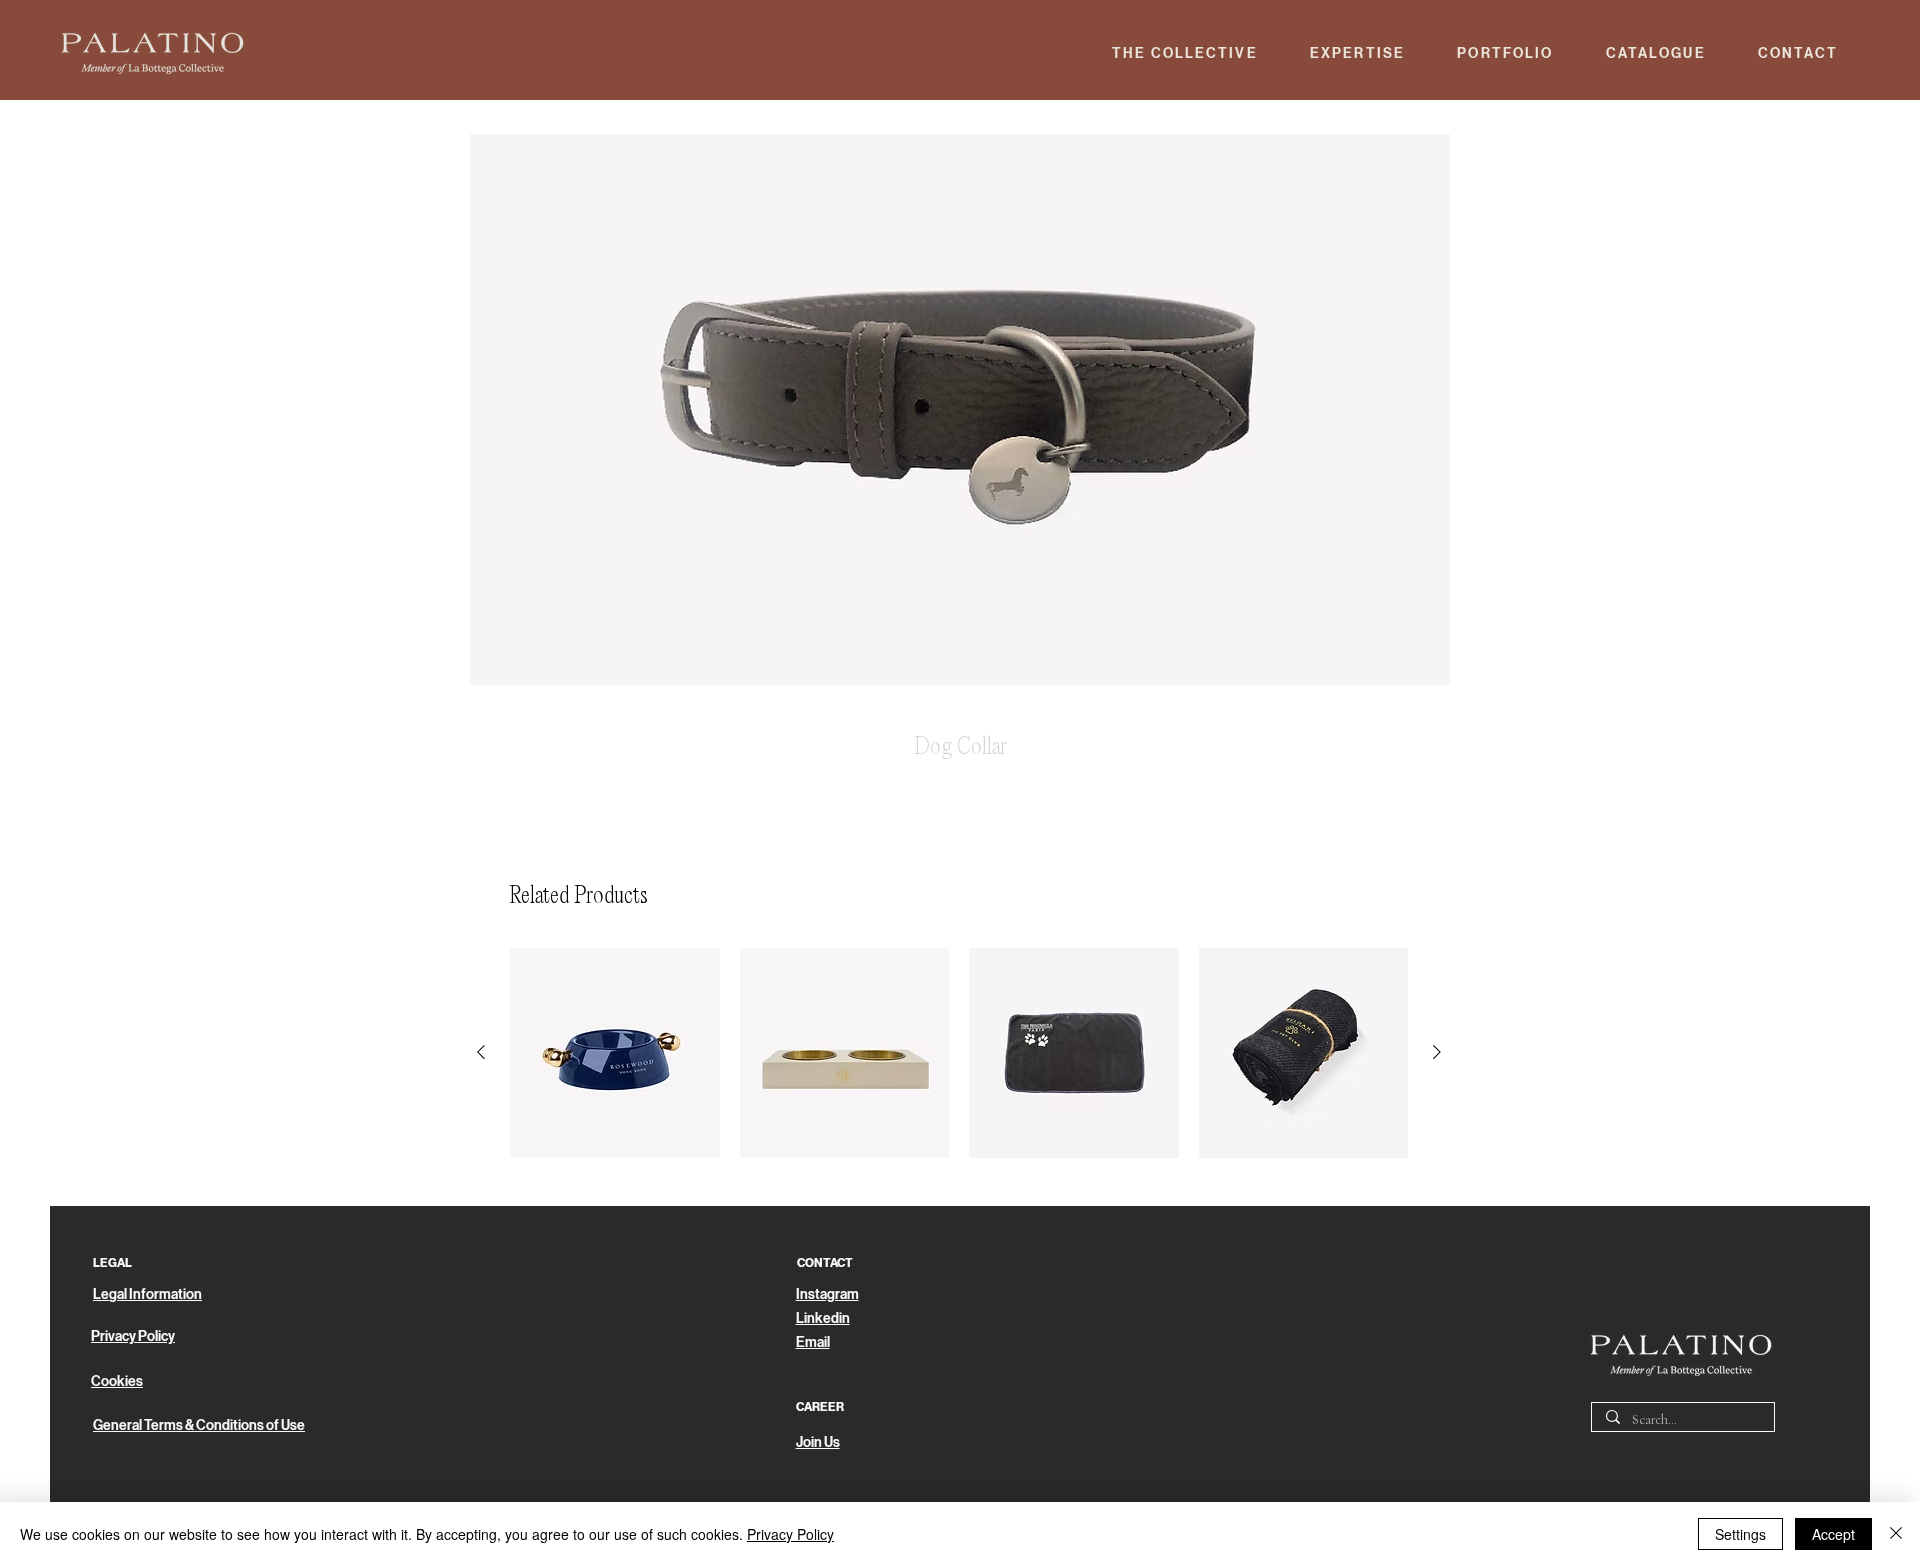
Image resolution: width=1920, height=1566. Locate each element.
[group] (959, 1053)
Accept (1833, 1534)
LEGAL (112, 1263)
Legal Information (147, 1294)
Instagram (827, 1294)
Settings (1740, 1534)
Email (813, 1342)
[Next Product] (1437, 1052)
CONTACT (825, 1263)
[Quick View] (615, 1053)
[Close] (1896, 1534)
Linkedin (823, 1318)
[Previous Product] (481, 1052)
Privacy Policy (790, 1534)
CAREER (820, 1407)
